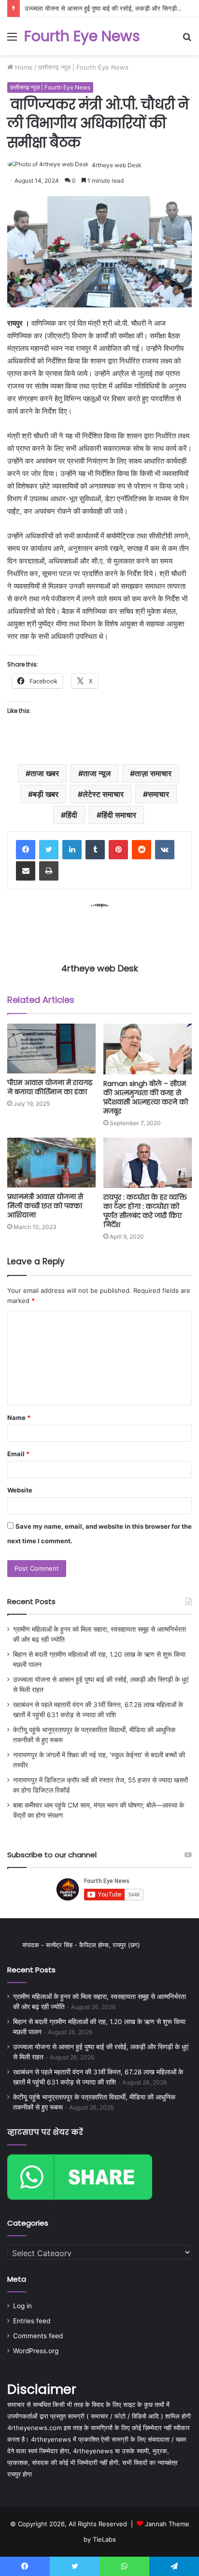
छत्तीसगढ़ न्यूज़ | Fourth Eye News (83, 67)
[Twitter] (49, 850)
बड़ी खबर (46, 794)
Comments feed (38, 2336)
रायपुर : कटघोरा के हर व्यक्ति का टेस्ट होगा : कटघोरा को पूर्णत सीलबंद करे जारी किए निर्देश (145, 1211)
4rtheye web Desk (117, 165)
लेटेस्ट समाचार (103, 794)
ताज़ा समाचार (153, 773)
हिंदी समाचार (119, 815)
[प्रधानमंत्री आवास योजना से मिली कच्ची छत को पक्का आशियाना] (51, 1163)
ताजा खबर (45, 773)
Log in (22, 2306)
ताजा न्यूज (97, 773)
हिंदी (71, 815)
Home (23, 67)
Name (19, 1418)
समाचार (158, 794)
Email (18, 1454)
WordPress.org (36, 2351)
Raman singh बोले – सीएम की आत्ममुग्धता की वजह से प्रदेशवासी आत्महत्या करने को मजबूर (146, 1097)
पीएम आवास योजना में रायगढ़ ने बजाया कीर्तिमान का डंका (50, 1087)
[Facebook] (26, 850)
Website (20, 1490)
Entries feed (32, 2321)
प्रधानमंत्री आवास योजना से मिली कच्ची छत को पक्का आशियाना (45, 1206)
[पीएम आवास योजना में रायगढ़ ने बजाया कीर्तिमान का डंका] (51, 1049)
